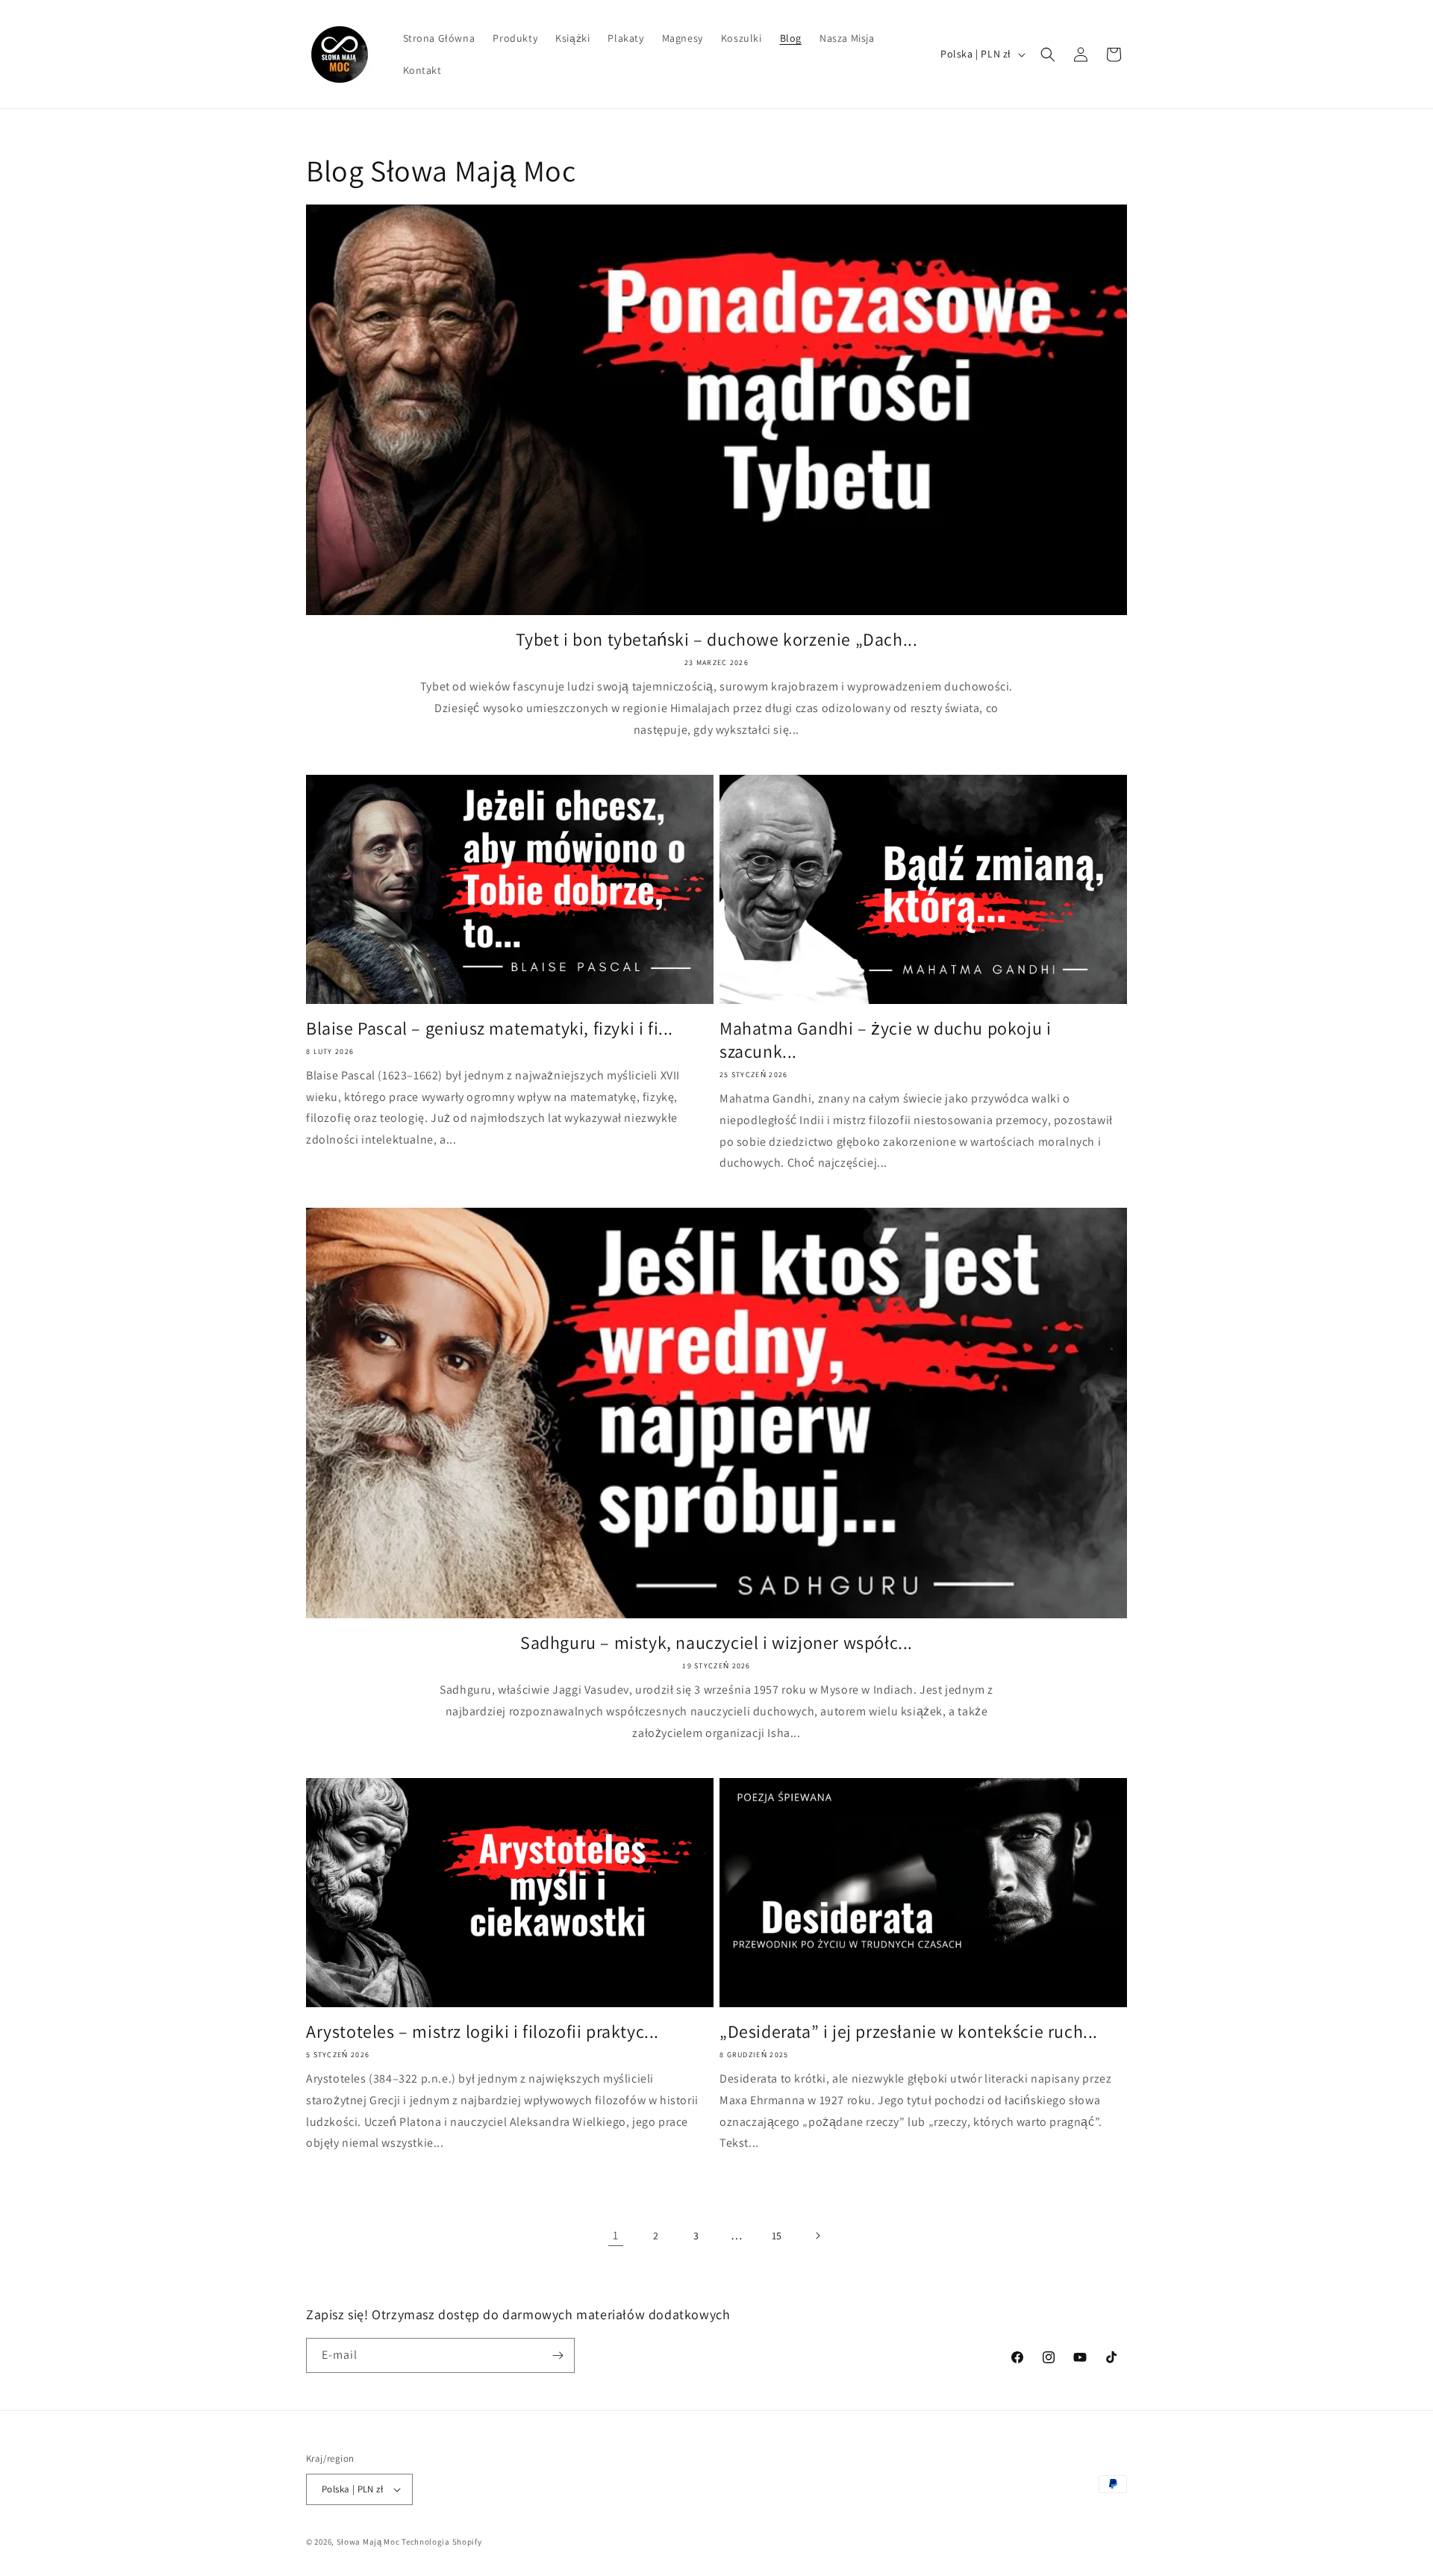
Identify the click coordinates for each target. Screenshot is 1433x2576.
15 (777, 2236)
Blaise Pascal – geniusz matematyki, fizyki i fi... (490, 1028)
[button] (1048, 54)
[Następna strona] (817, 2236)
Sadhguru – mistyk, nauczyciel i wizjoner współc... (716, 1643)
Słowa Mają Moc (368, 2542)
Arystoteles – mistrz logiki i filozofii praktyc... (483, 2031)
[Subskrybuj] (558, 2355)
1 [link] (616, 2235)
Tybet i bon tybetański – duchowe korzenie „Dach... (717, 639)
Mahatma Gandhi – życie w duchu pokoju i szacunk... (885, 1040)
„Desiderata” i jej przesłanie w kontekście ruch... (909, 2031)
